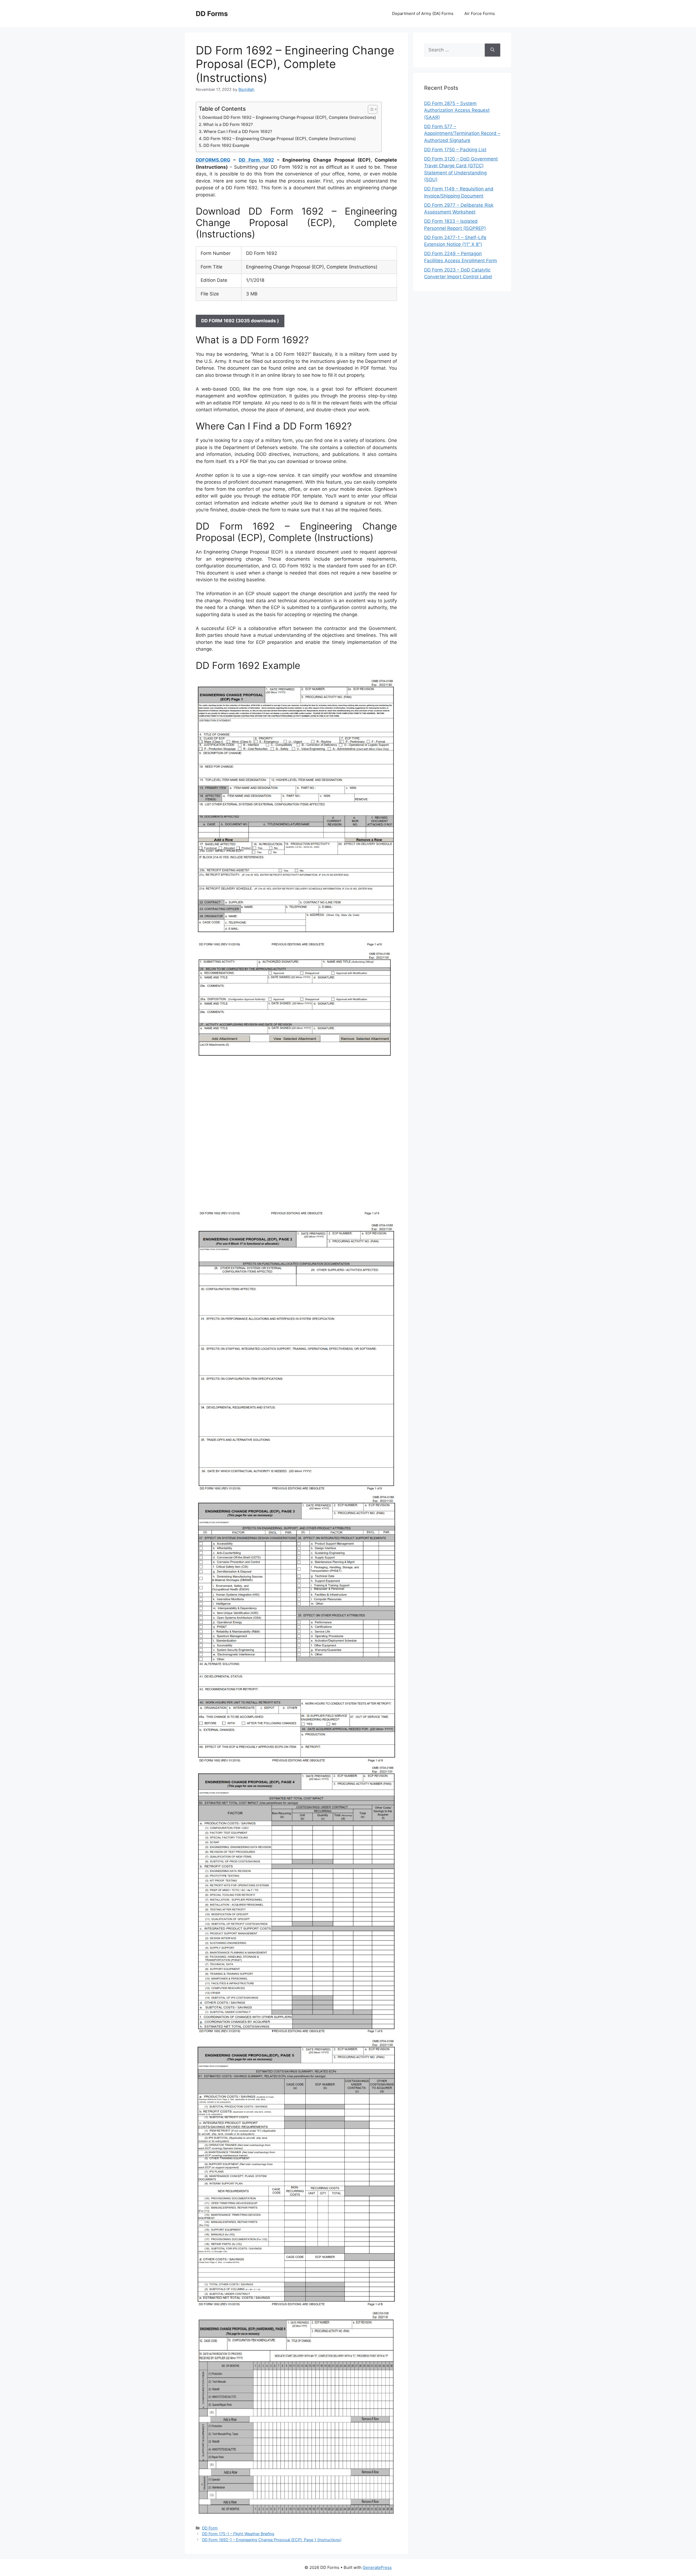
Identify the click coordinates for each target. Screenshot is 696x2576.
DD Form (210, 2528)
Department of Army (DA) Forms (423, 13)
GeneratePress (377, 2567)
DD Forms (212, 14)
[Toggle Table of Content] (370, 109)
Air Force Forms (480, 13)
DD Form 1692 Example (226, 145)
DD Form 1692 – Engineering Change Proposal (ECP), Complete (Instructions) (280, 139)
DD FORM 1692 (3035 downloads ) (240, 321)
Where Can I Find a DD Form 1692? (238, 132)
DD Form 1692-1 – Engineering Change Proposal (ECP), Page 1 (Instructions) (272, 2540)
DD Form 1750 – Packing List (455, 150)
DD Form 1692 (256, 160)
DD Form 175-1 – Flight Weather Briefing (238, 2534)
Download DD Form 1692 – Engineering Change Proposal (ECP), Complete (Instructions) (289, 117)
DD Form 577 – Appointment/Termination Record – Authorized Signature (462, 133)
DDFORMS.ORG (213, 160)
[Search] (493, 50)
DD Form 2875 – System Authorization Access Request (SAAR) (457, 110)
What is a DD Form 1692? (228, 124)
